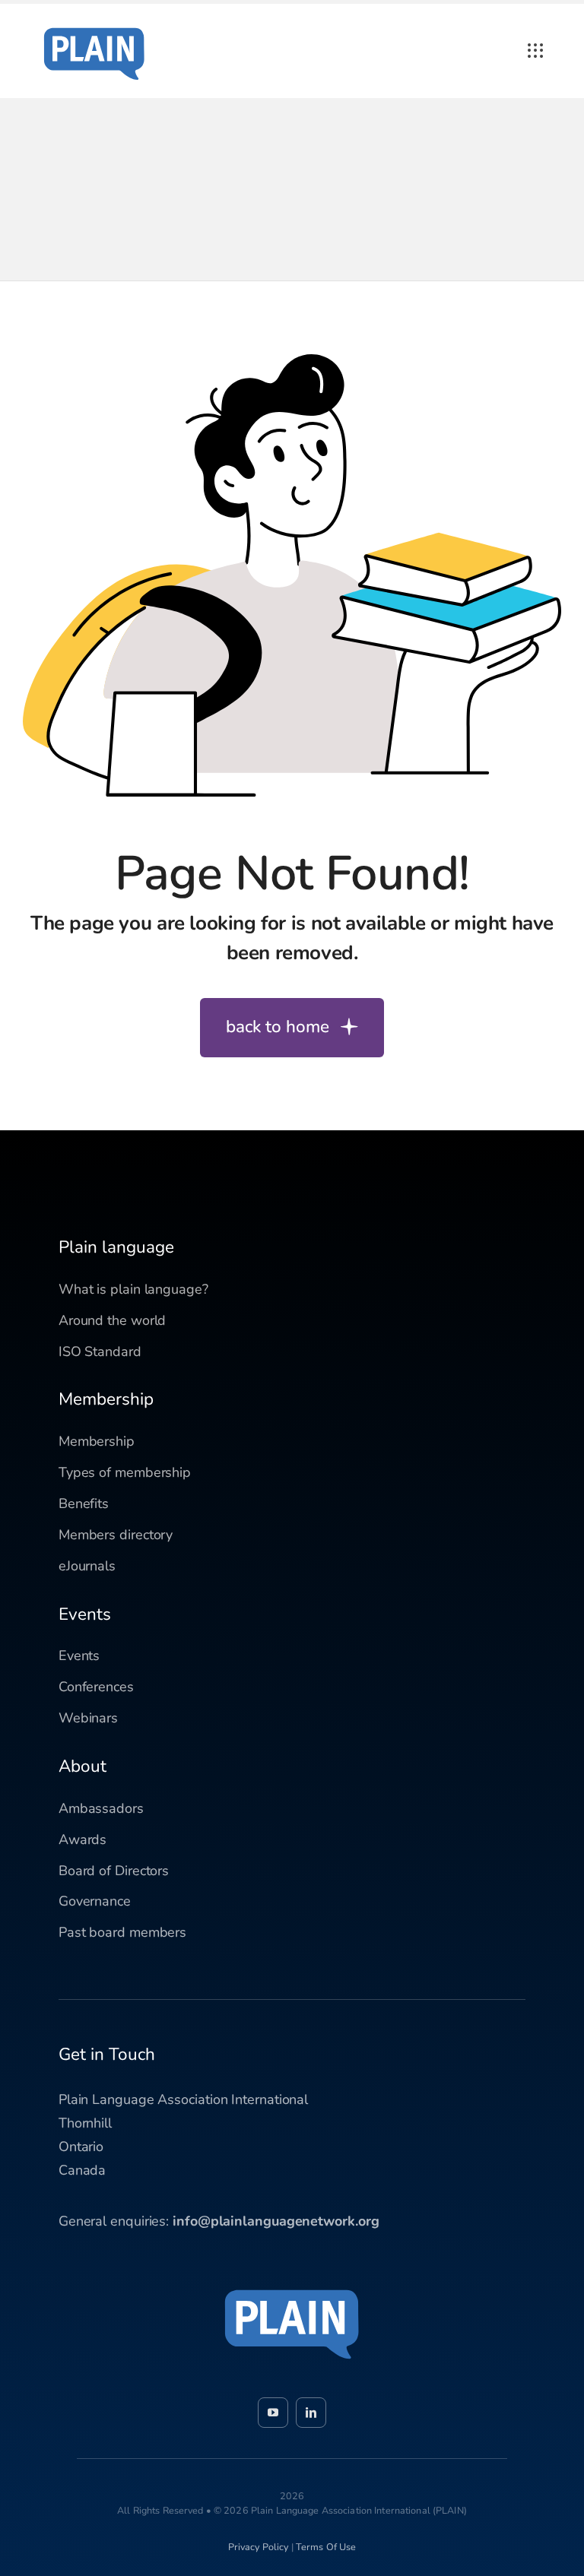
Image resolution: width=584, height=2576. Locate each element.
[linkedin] (311, 2413)
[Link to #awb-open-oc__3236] (535, 51)
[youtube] (273, 2413)
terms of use (326, 2547)
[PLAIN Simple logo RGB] (94, 23)
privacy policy (259, 2547)
